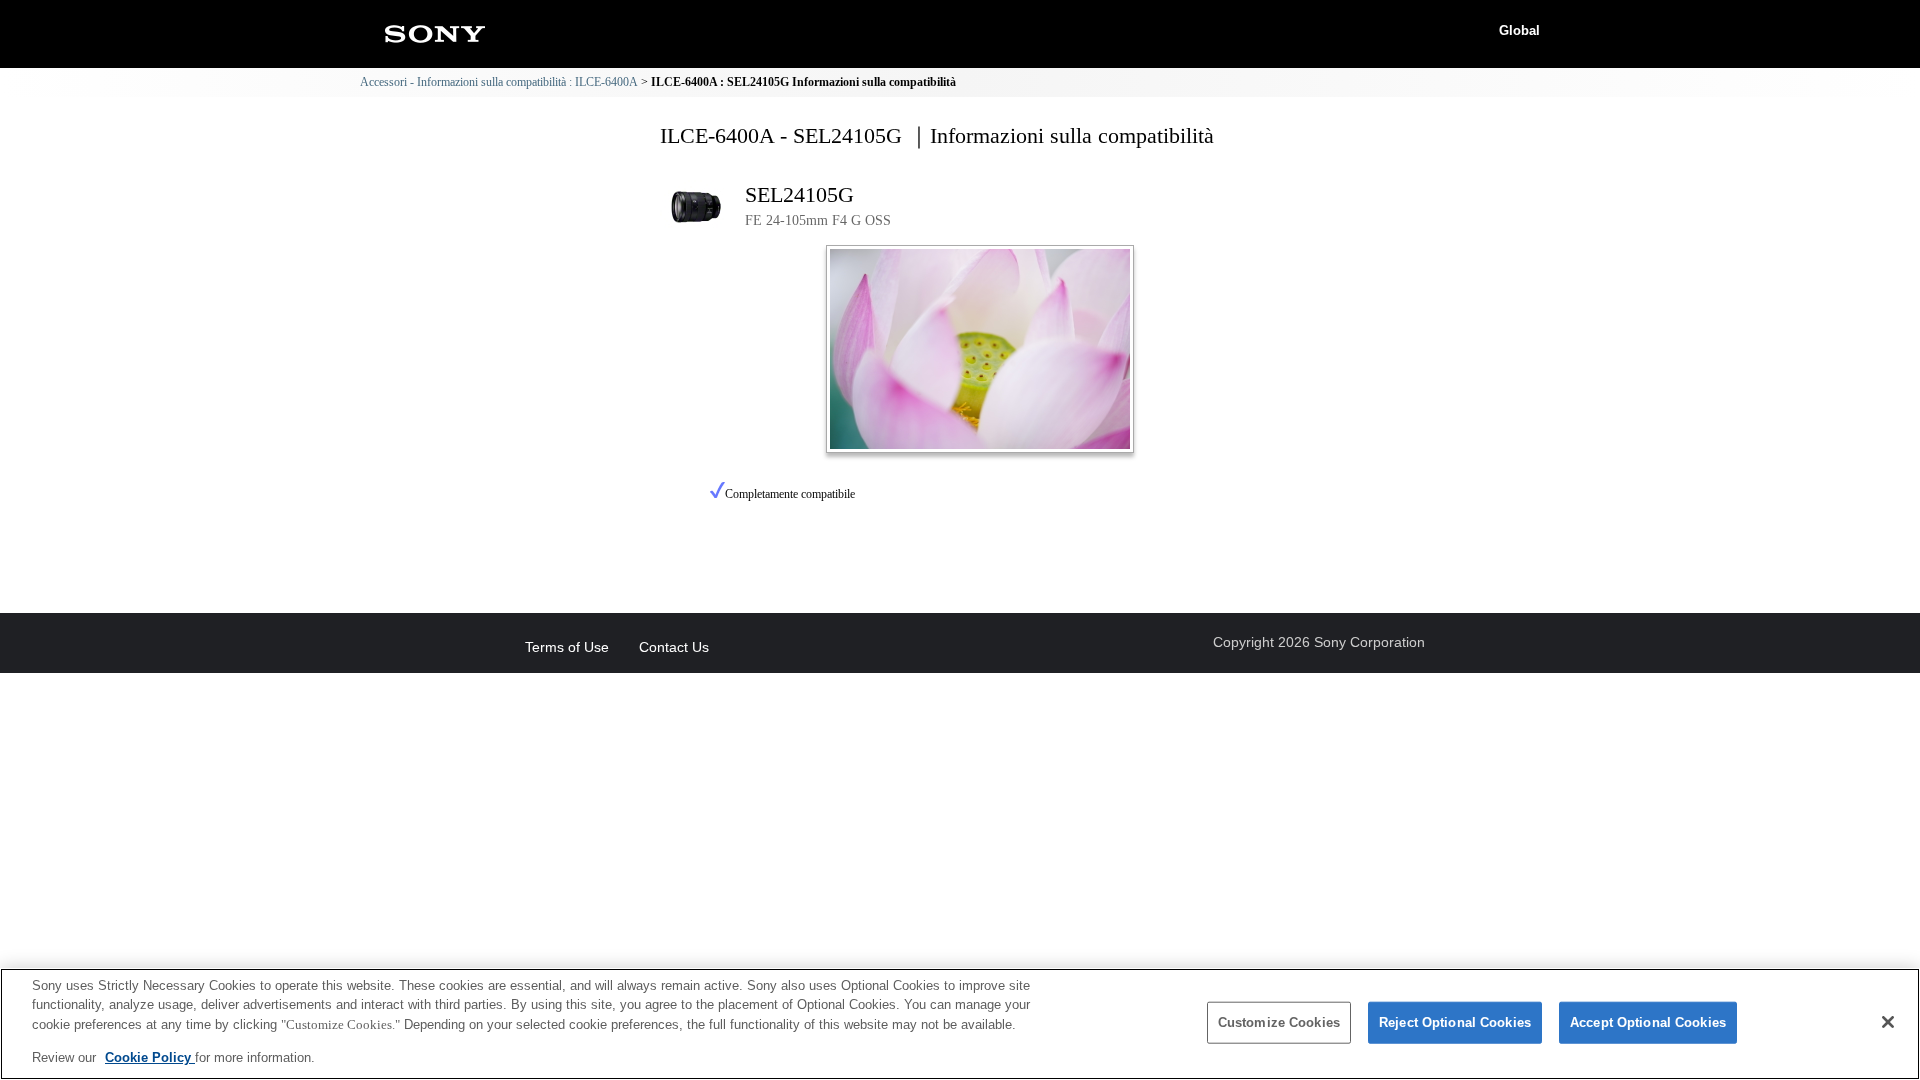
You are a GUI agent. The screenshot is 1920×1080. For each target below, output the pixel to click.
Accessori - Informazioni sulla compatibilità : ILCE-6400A (499, 82)
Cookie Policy (150, 1056)
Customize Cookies (1279, 1022)
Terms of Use (567, 647)
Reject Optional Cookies (1455, 1022)
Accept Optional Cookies (1648, 1022)
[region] (960, 1024)
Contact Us (674, 647)
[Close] (1888, 1022)
